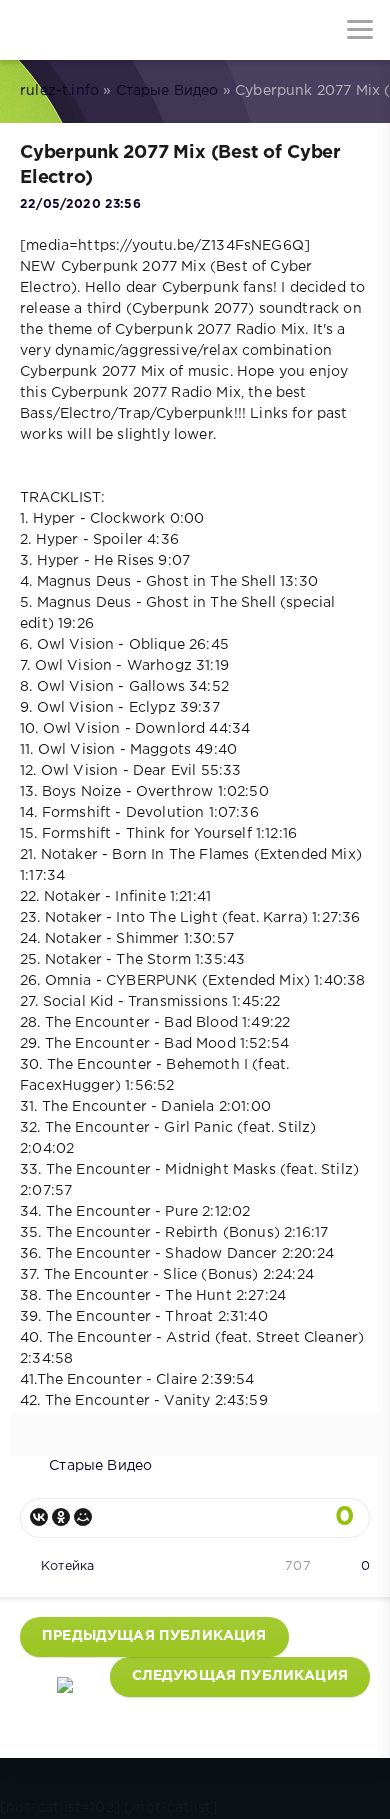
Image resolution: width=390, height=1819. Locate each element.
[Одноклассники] (61, 1517)
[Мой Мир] (83, 1517)
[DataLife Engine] (30, 30)
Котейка (67, 1566)
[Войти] (90, 30)
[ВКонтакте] (39, 1517)
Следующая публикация (240, 1676)
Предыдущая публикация (154, 1636)
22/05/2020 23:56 (80, 204)
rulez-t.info (59, 91)
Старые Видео (167, 91)
